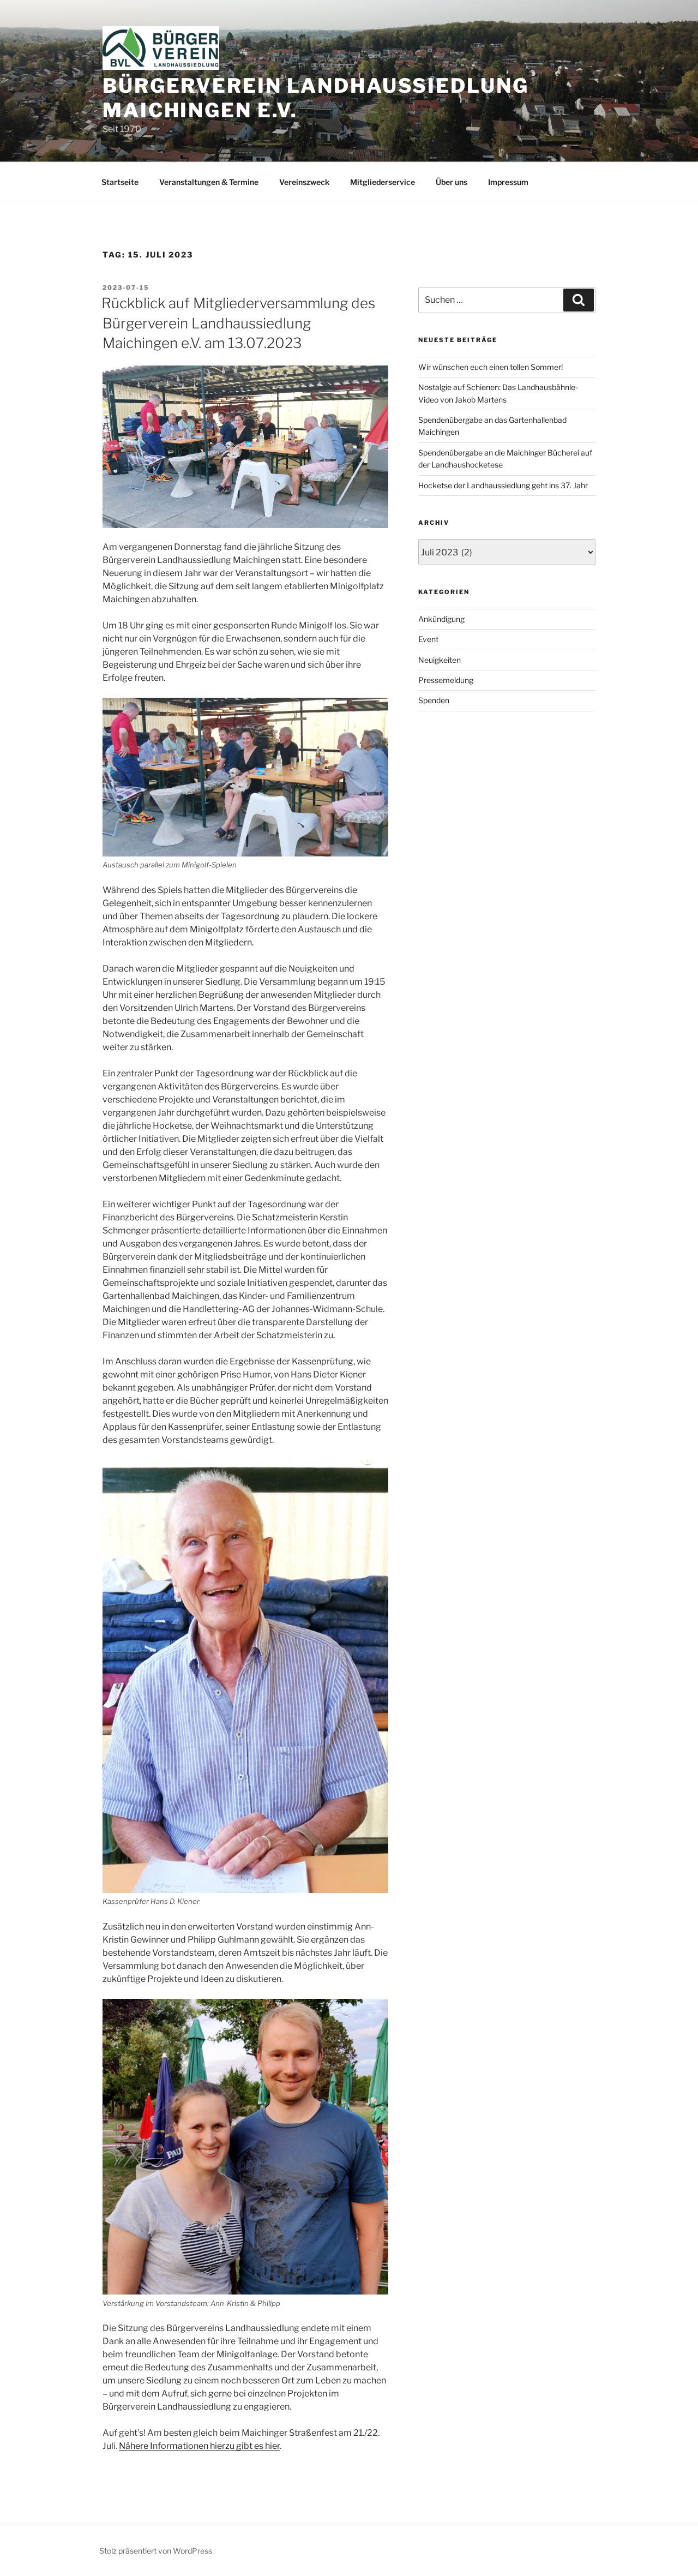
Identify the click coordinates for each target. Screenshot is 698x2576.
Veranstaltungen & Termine (209, 182)
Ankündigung (441, 619)
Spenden (434, 700)
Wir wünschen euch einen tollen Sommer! (491, 367)
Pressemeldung (446, 680)
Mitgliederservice (383, 182)
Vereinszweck (304, 182)
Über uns (452, 182)
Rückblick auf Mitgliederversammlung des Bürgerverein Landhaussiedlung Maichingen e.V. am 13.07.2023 (238, 323)
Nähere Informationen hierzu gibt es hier (199, 2446)
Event (428, 639)
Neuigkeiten (440, 660)
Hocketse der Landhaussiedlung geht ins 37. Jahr (503, 485)
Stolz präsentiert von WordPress (156, 2551)
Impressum (508, 182)
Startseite (120, 182)
